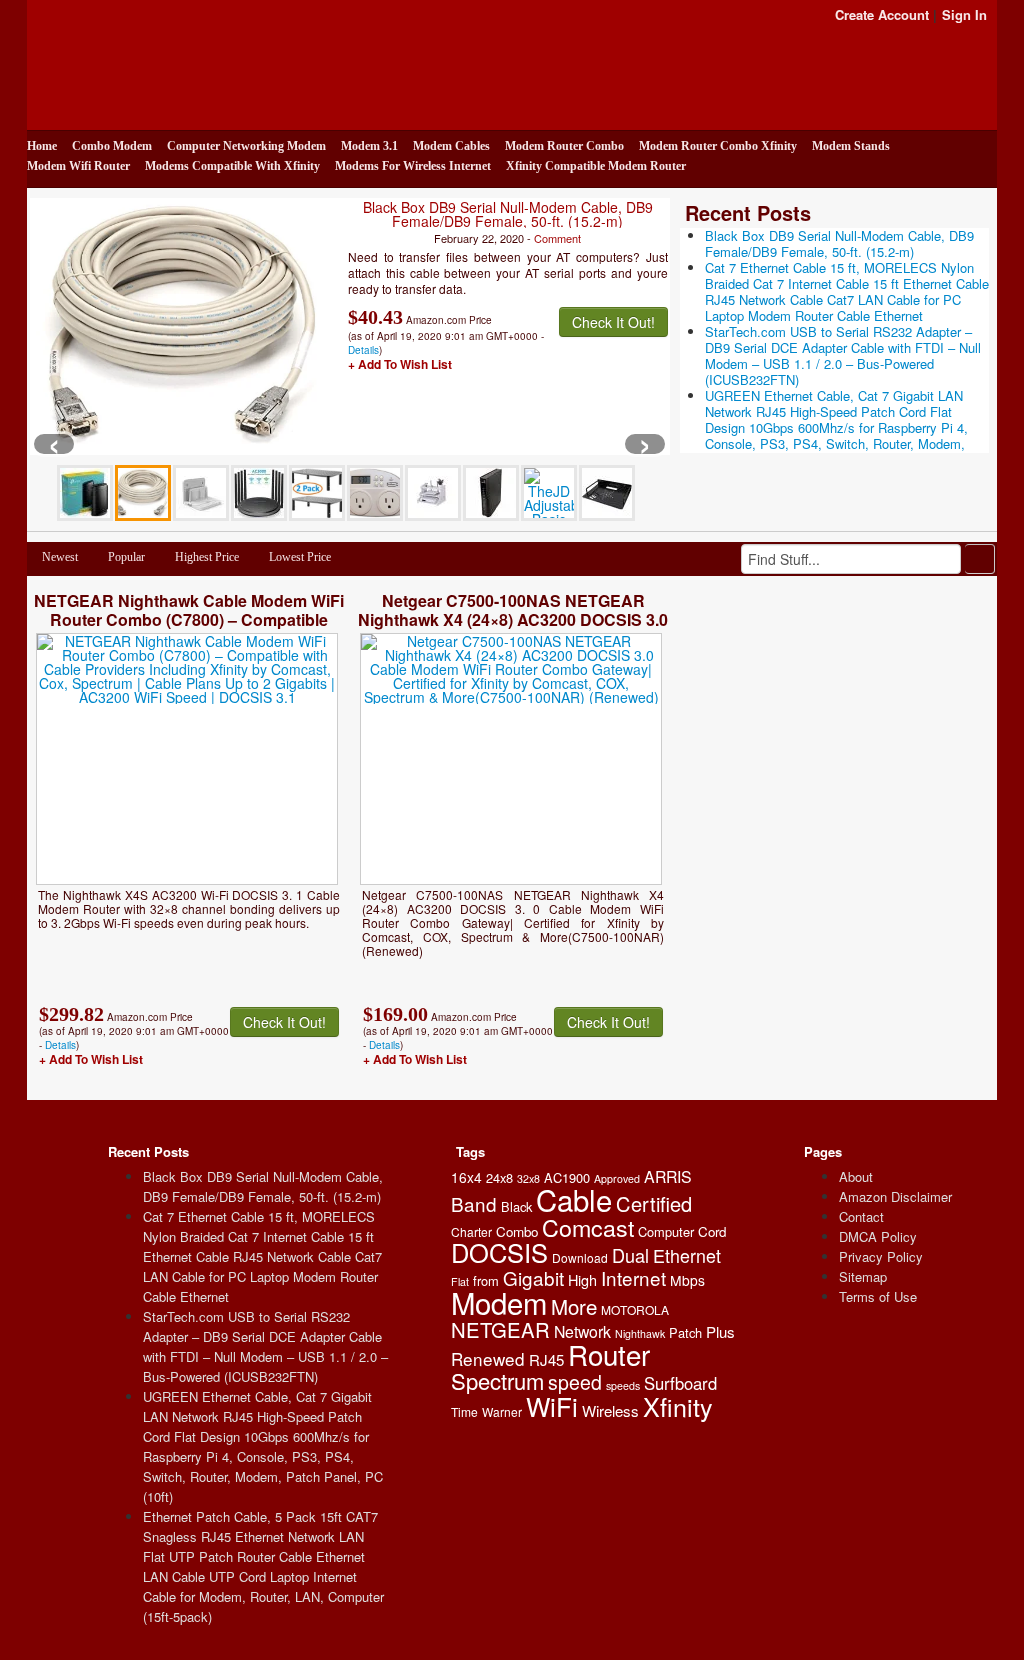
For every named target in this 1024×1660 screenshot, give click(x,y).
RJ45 (546, 1359)
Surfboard (680, 1383)
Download (580, 1257)
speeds (623, 1385)
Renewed (488, 1358)
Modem (499, 1302)
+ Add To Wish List (400, 364)
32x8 (528, 1178)
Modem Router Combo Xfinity (718, 146)
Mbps (687, 1280)
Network (582, 1331)
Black (516, 1206)
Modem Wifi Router (78, 166)
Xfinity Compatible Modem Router (596, 166)
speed (575, 1382)
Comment (557, 238)
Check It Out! (613, 322)
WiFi (552, 1405)
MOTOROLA (635, 1309)
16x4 (466, 1177)
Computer (666, 1231)
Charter (471, 1231)
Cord (712, 1231)
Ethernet (687, 1255)
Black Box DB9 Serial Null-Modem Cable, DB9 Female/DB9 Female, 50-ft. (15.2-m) (508, 214)
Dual (630, 1255)
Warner (502, 1411)
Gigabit (533, 1277)
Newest (60, 557)
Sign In (964, 14)
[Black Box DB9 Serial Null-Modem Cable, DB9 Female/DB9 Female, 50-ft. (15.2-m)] (182, 325)
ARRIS (668, 1176)
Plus (720, 1331)
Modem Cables (451, 146)
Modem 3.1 (369, 146)
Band (474, 1203)
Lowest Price (300, 557)
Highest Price (207, 557)
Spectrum (497, 1380)
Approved (617, 1178)
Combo (517, 1231)
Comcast (588, 1227)
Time (464, 1411)
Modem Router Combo (564, 146)
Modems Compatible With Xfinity (232, 166)
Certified (654, 1203)
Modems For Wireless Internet (413, 166)
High (582, 1279)
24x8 (499, 1177)
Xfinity (678, 1406)
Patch (685, 1332)
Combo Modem (112, 146)
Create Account (882, 14)
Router (609, 1354)
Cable (574, 1199)
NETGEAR (500, 1329)
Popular (126, 557)
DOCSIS (499, 1252)
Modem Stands (851, 146)
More (574, 1306)
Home (42, 146)
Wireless (610, 1410)
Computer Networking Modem (246, 146)
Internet (633, 1277)
